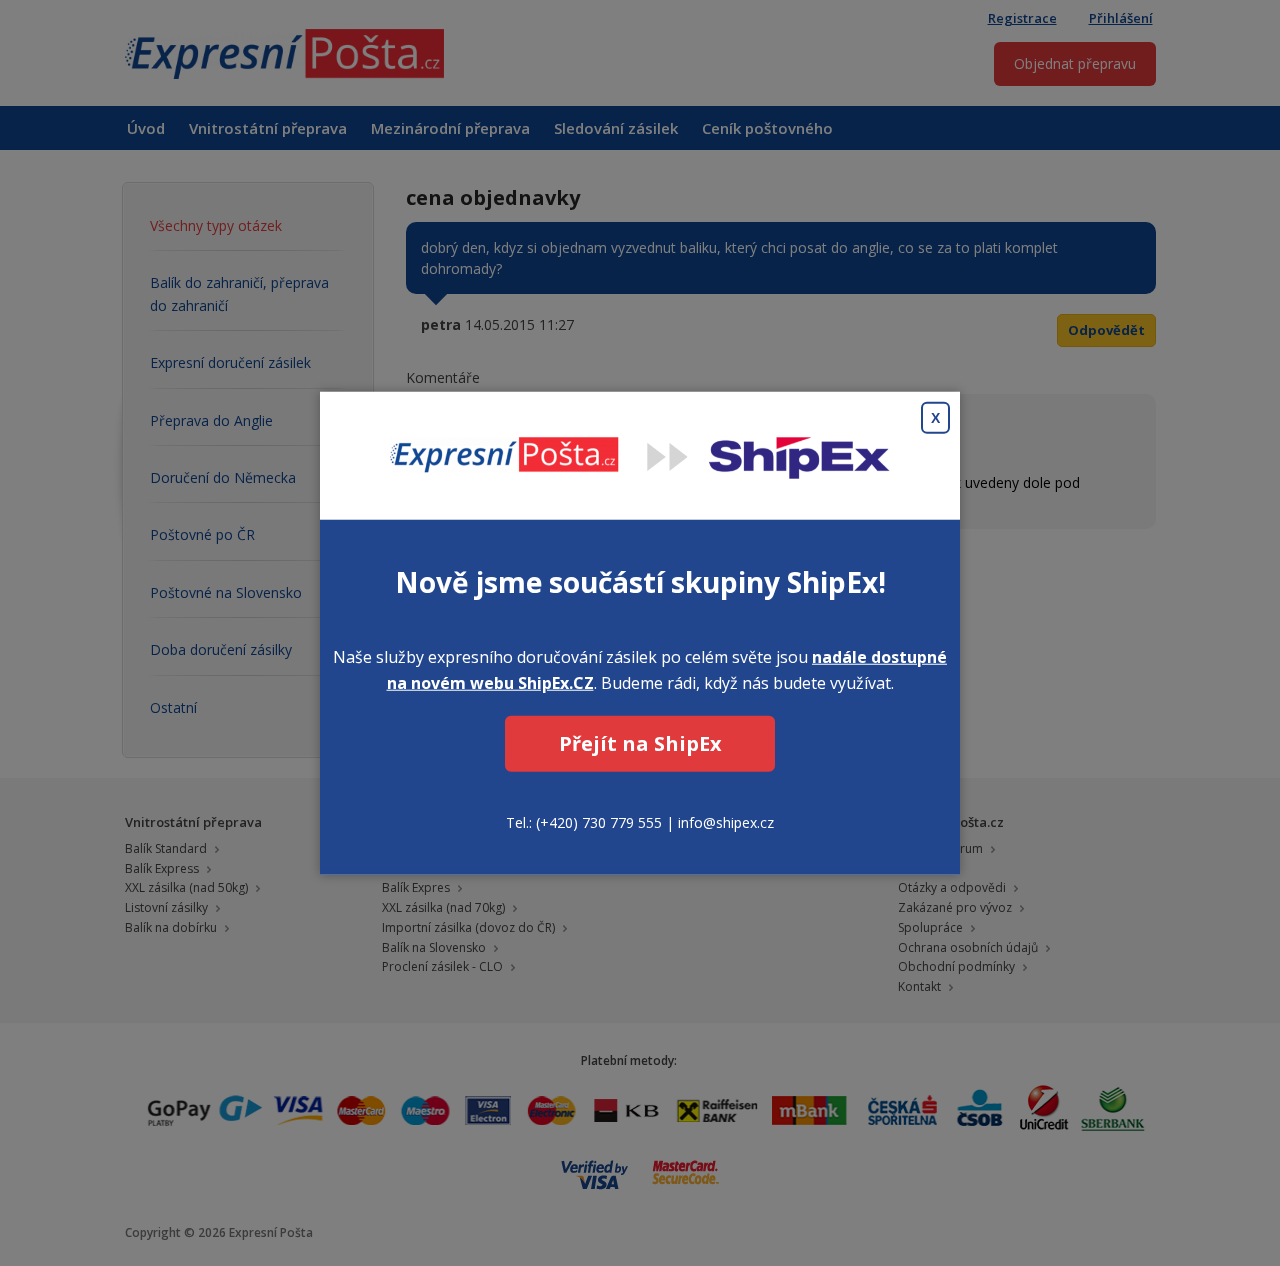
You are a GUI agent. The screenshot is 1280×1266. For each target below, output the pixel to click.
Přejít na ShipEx (640, 743)
